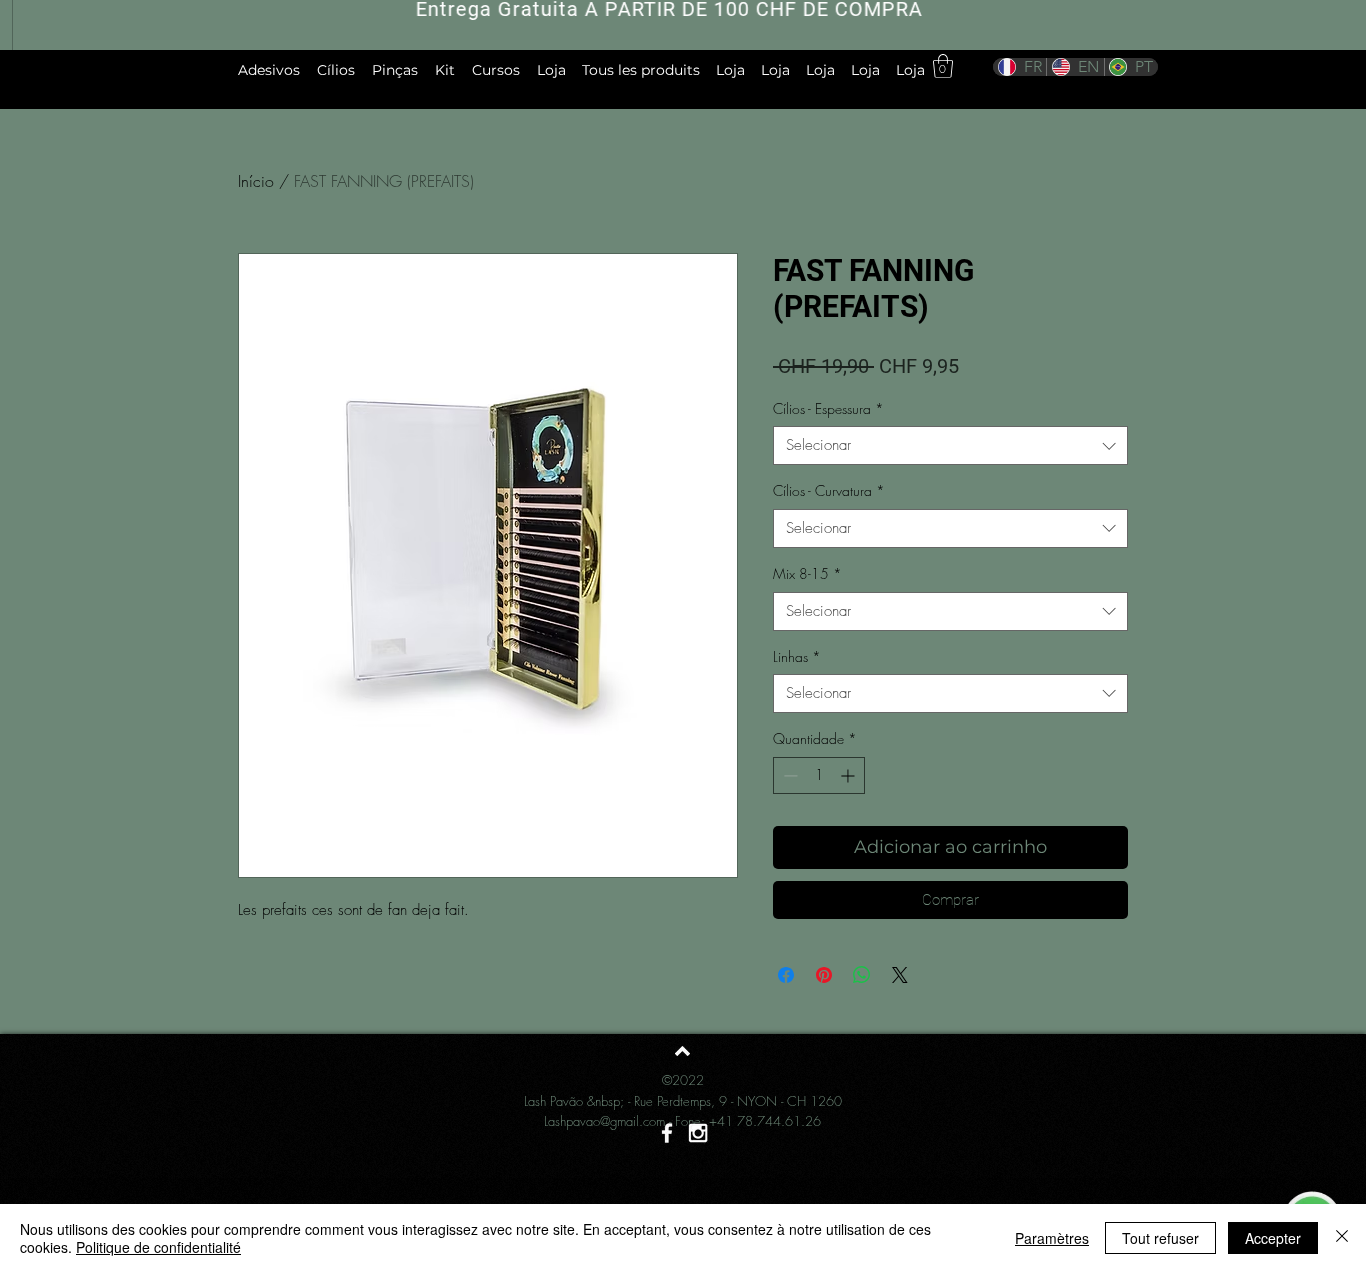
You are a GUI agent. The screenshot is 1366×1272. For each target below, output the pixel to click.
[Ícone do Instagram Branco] (698, 1133)
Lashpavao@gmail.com (604, 1121)
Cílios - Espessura (828, 408)
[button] (943, 66)
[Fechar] (1342, 1238)
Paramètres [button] (1052, 1238)
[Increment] (849, 775)
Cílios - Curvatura (829, 490)
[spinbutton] (819, 775)
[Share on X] (900, 975)
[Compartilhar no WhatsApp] (862, 975)
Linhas (797, 656)
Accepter (1273, 1238)
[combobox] (950, 445)
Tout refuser (1160, 1238)
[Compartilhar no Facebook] (786, 975)
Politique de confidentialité (158, 1247)
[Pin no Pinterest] (824, 975)
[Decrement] (788, 775)
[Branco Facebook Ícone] (667, 1133)
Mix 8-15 (807, 573)
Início (256, 181)
